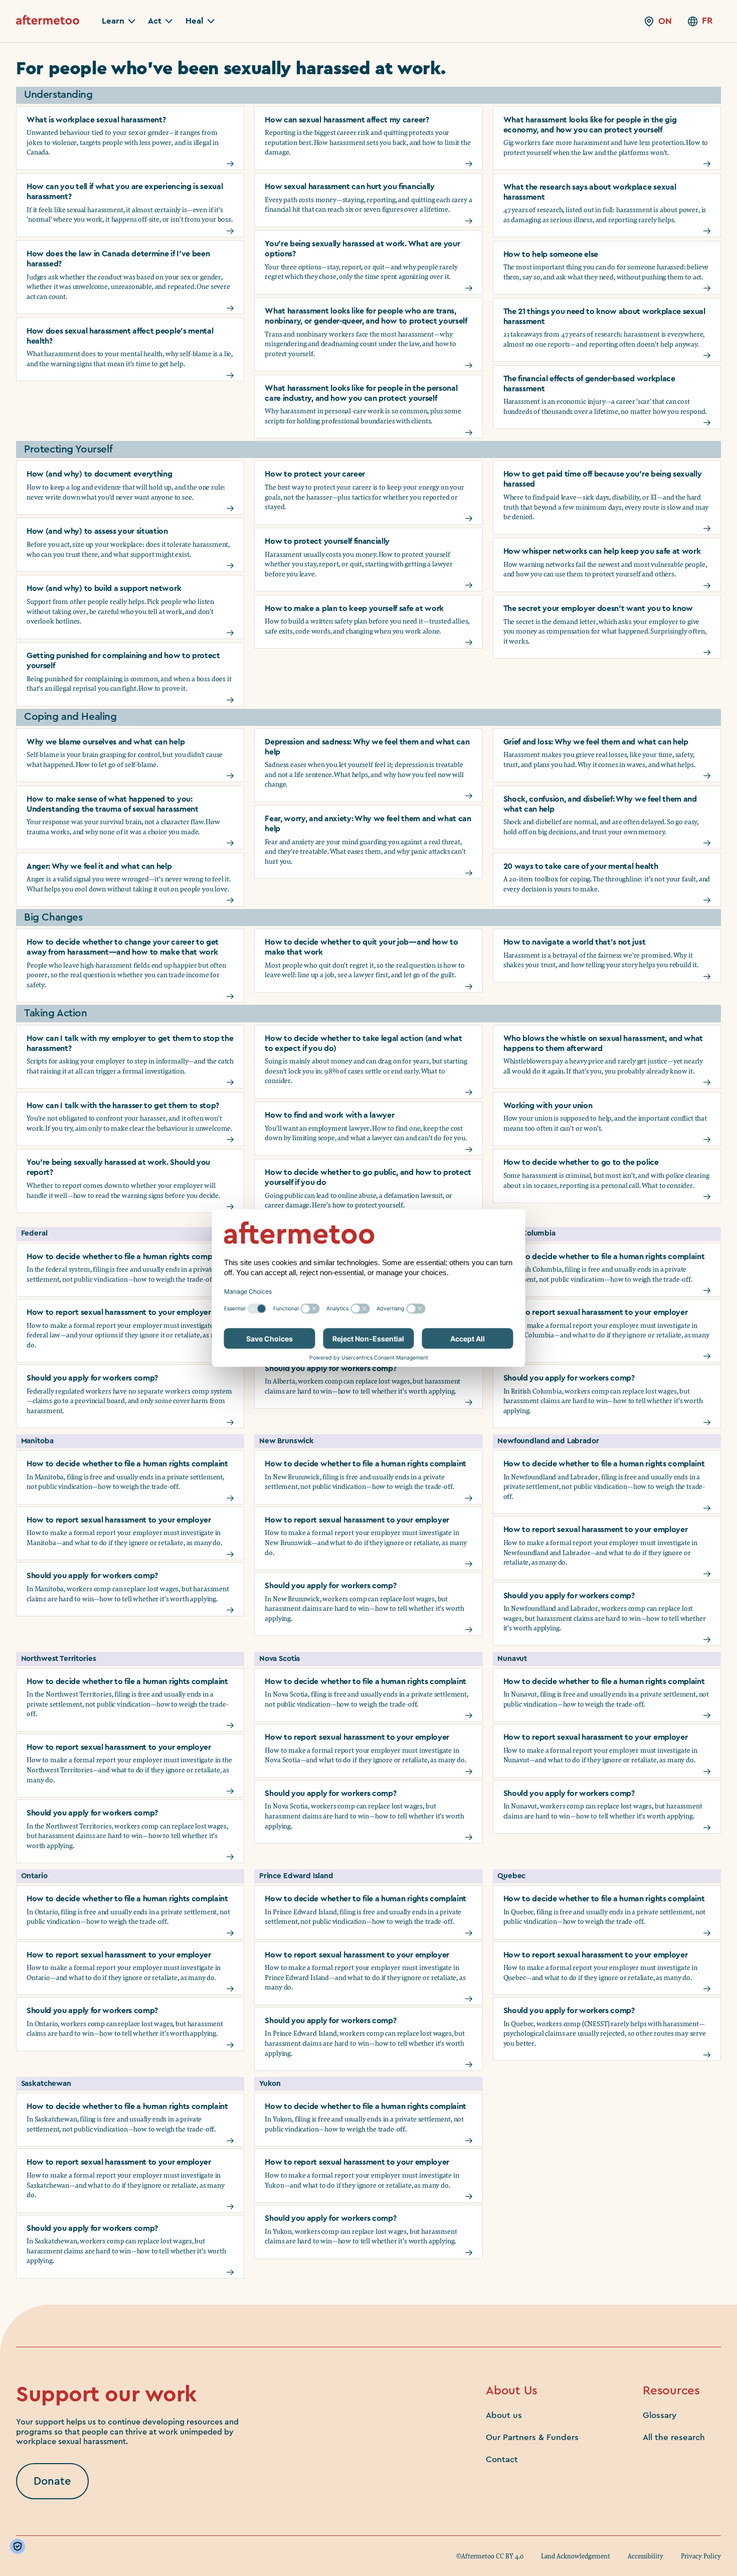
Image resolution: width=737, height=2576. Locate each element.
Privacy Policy (701, 2556)
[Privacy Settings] (20, 2546)
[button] (119, 21)
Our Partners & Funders (532, 2437)
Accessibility (646, 2556)
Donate (52, 2481)
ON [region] (665, 21)
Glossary (660, 2415)
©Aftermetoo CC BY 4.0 (490, 2556)
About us (504, 2415)
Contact (502, 2459)
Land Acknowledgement (576, 2556)
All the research (674, 2437)
